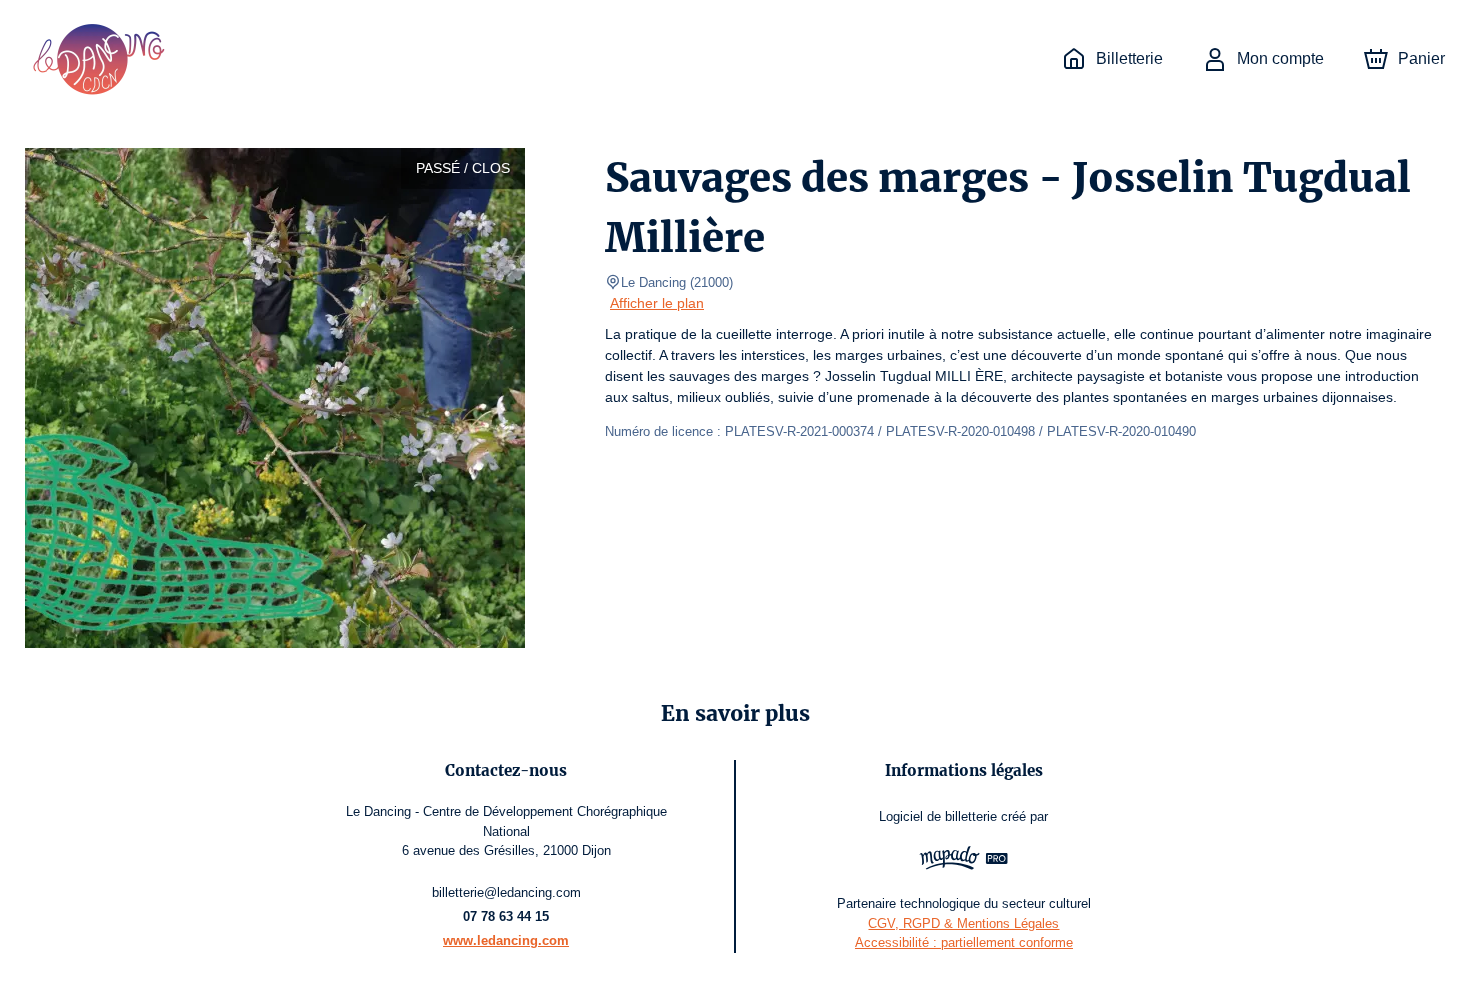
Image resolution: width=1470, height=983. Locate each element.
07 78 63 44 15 (506, 916)
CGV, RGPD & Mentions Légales (963, 923)
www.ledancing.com (506, 940)
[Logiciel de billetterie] (964, 860)
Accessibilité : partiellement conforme (964, 942)
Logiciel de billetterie (938, 816)
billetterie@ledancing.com (506, 892)
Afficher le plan (657, 303)
